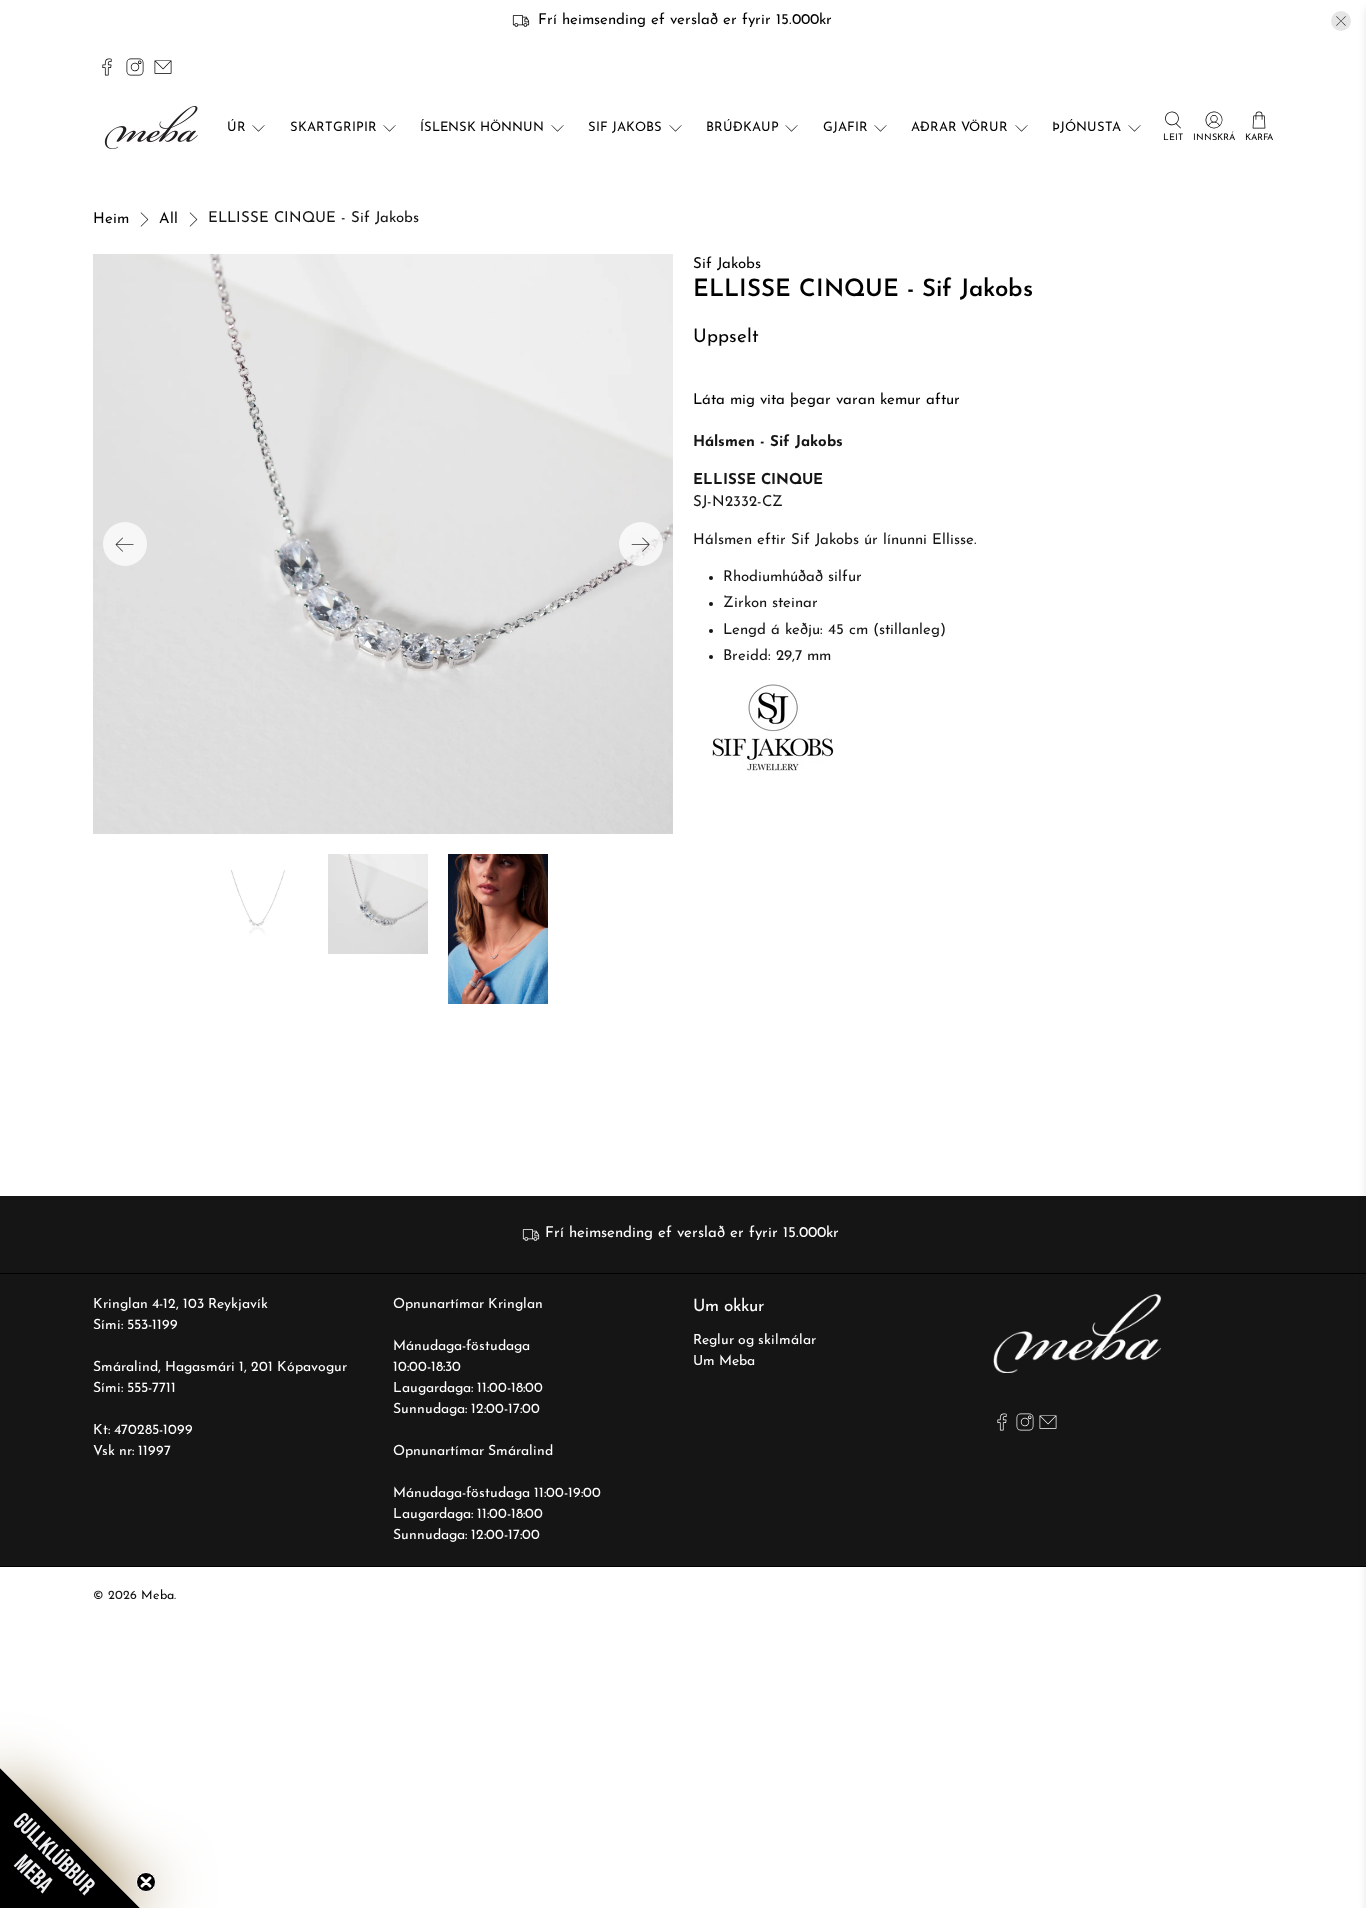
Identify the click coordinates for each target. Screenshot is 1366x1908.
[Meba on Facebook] (107, 67)
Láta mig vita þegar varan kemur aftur (826, 400)
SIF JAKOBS (625, 127)
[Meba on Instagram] (135, 67)
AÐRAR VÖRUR (959, 127)
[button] (70, 1838)
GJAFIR (845, 127)
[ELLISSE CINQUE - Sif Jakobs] (383, 544)
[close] (1341, 21)
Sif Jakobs (727, 264)
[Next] (641, 544)
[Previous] (125, 544)
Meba (157, 1596)
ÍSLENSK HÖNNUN (482, 127)
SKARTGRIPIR (333, 127)
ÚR (236, 127)
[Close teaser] (146, 1882)
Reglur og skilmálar (754, 1340)
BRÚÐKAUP (742, 127)
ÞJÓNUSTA (1086, 127)
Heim (111, 219)
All (168, 219)
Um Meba (724, 1361)
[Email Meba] (163, 67)
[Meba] (154, 127)
